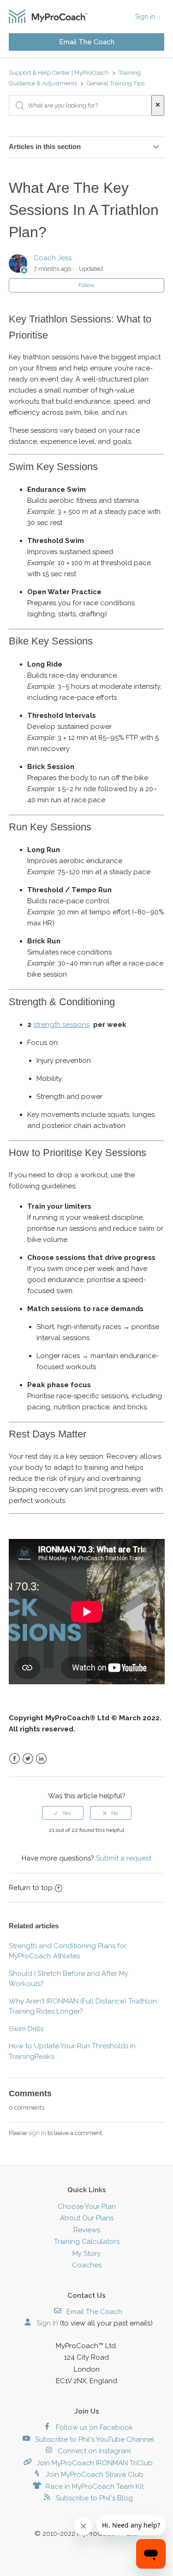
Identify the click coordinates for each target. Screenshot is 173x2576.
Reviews (87, 2230)
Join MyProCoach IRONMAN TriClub (94, 2463)
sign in (37, 2133)
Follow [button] (86, 285)
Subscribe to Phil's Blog (93, 2498)
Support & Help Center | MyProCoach (59, 73)
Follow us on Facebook (93, 2427)
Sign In (46, 2323)
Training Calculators (87, 2242)
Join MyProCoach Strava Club (94, 2475)
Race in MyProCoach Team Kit (94, 2487)
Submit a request (124, 1858)
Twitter (28, 1759)
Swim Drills (26, 2029)
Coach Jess (53, 258)
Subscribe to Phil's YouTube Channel (94, 2439)
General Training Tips (116, 83)
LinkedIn (41, 1759)
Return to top (31, 1888)
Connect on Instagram (93, 2451)
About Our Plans (87, 2218)
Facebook (15, 1759)
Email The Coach (87, 42)
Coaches (87, 2265)
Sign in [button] (145, 17)
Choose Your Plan (87, 2206)
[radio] (63, 1813)
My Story (86, 2254)
